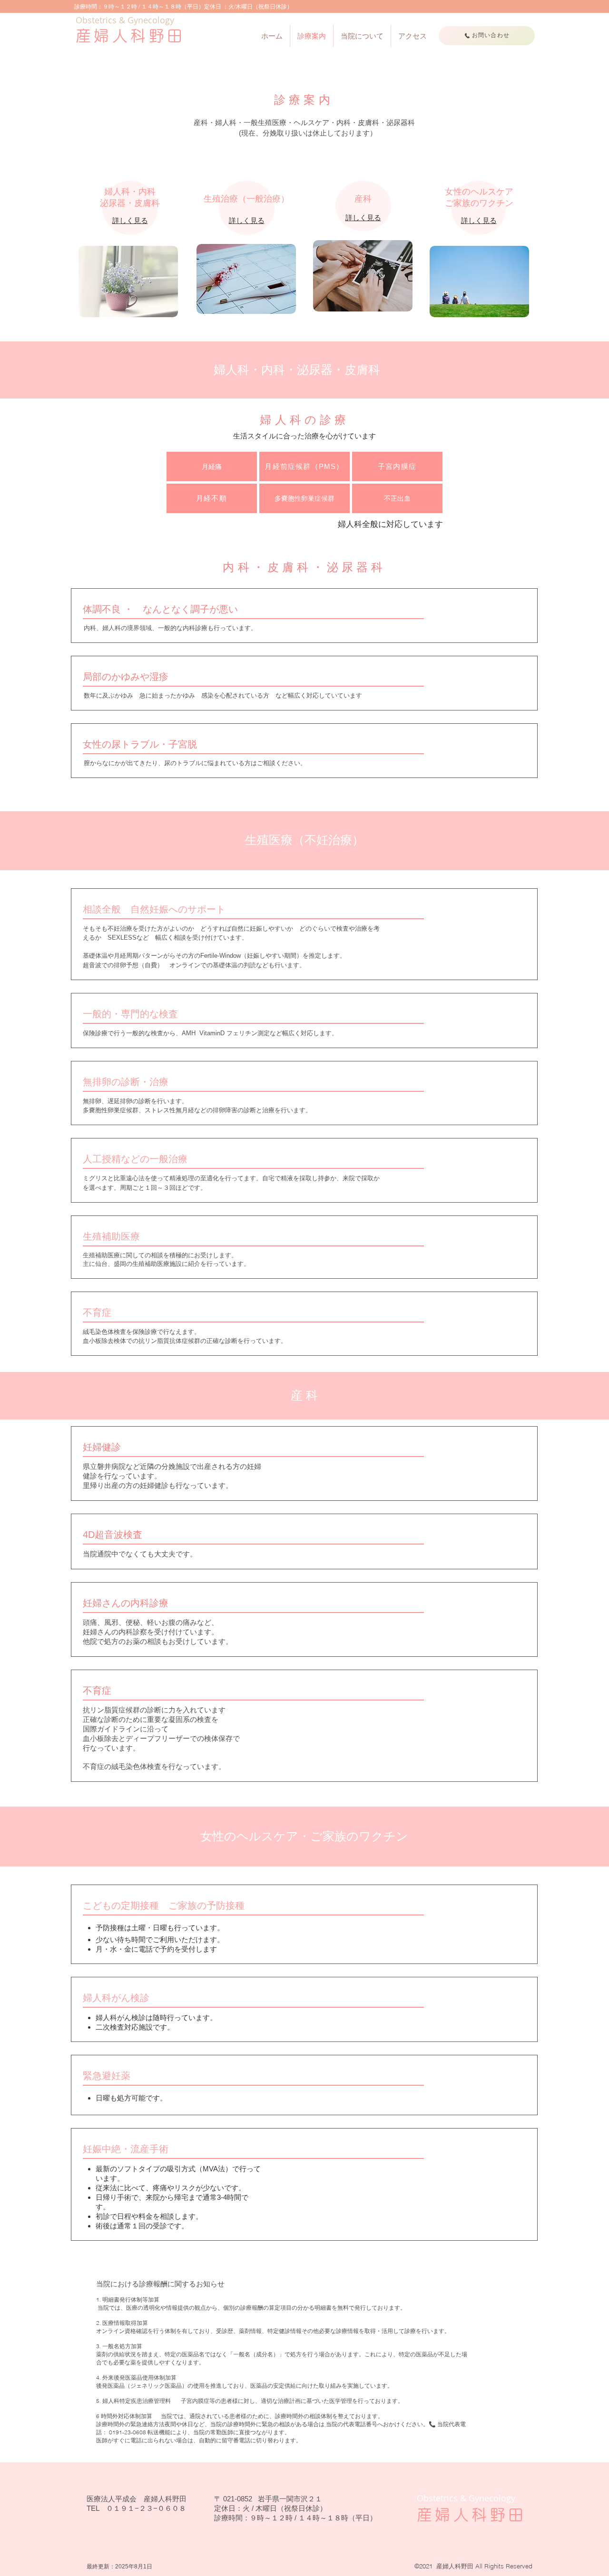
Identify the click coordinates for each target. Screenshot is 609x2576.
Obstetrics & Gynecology (125, 20)
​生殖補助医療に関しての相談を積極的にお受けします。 (163, 1255)
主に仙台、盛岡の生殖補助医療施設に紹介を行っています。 (166, 1264)
